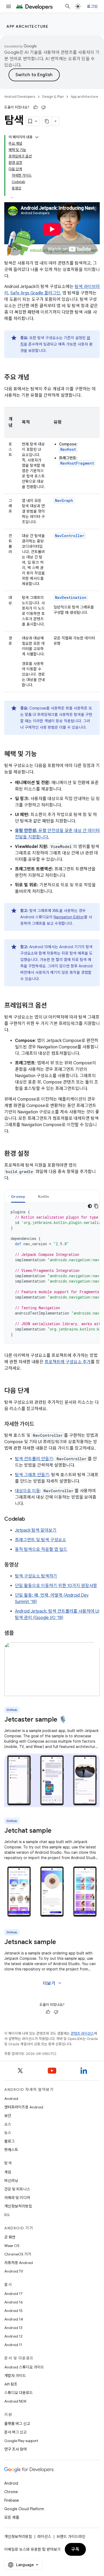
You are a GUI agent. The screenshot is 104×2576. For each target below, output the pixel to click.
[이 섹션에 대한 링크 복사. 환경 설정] (35, 1154)
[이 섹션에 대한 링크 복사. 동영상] (24, 1565)
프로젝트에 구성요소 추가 (68, 1362)
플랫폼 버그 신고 (17, 2424)
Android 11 (13, 2345)
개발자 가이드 (15, 2376)
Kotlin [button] (44, 1196)
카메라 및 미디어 (17, 2198)
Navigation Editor (69, 917)
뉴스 (8, 2133)
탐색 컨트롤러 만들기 (34, 1459)
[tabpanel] (52, 1273)
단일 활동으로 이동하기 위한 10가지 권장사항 (56, 1586)
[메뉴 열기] (9, 6)
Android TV (14, 2271)
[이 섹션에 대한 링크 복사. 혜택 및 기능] (42, 754)
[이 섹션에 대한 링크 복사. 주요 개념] (35, 378)
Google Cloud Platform (24, 2509)
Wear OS (12, 2246)
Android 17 (13, 2294)
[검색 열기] (68, 6)
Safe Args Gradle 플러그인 (35, 293)
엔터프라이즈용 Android (24, 2107)
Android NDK (15, 2401)
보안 (8, 2116)
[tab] (18, 1196)
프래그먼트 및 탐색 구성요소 (41, 1540)
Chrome (11, 2492)
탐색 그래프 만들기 (32, 1475)
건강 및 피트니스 (17, 2189)
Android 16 (14, 2302)
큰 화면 (10, 2237)
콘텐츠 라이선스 (82, 2033)
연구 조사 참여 (15, 2449)
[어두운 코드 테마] (90, 1206)
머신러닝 (11, 2181)
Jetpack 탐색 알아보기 (36, 1530)
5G (7, 2215)
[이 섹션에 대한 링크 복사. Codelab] (30, 1519)
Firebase (12, 2500)
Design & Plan (53, 97)
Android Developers (20, 97)
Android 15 (13, 2311)
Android (11, 2099)
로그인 (92, 6)
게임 (8, 2172)
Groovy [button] (18, 1196)
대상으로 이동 (27, 1491)
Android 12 (13, 2336)
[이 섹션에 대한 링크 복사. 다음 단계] (35, 1391)
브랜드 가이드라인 (71, 2537)
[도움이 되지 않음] (43, 107)
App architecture (27, 26)
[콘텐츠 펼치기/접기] (37, 137)
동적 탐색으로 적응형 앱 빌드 (41, 1549)
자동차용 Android (19, 2263)
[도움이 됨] (35, 107)
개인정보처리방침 (18, 2206)
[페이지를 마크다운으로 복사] (47, 121)
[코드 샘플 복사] (96, 1206)
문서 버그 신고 (15, 2432)
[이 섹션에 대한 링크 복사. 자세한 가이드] (39, 1425)
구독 (75, 2549)
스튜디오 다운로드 (19, 2393)
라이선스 (44, 2537)
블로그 (9, 2141)
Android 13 (13, 2328)
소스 (8, 2124)
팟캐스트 (11, 2150)
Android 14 (14, 2319)
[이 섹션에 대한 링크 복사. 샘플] (19, 1633)
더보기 (53, 1983)
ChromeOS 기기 (18, 2254)
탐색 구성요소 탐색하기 (36, 1576)
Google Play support (21, 2441)
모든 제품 (12, 2517)
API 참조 (11, 2384)
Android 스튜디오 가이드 (24, 2367)
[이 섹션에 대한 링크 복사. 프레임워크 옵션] (52, 1006)
